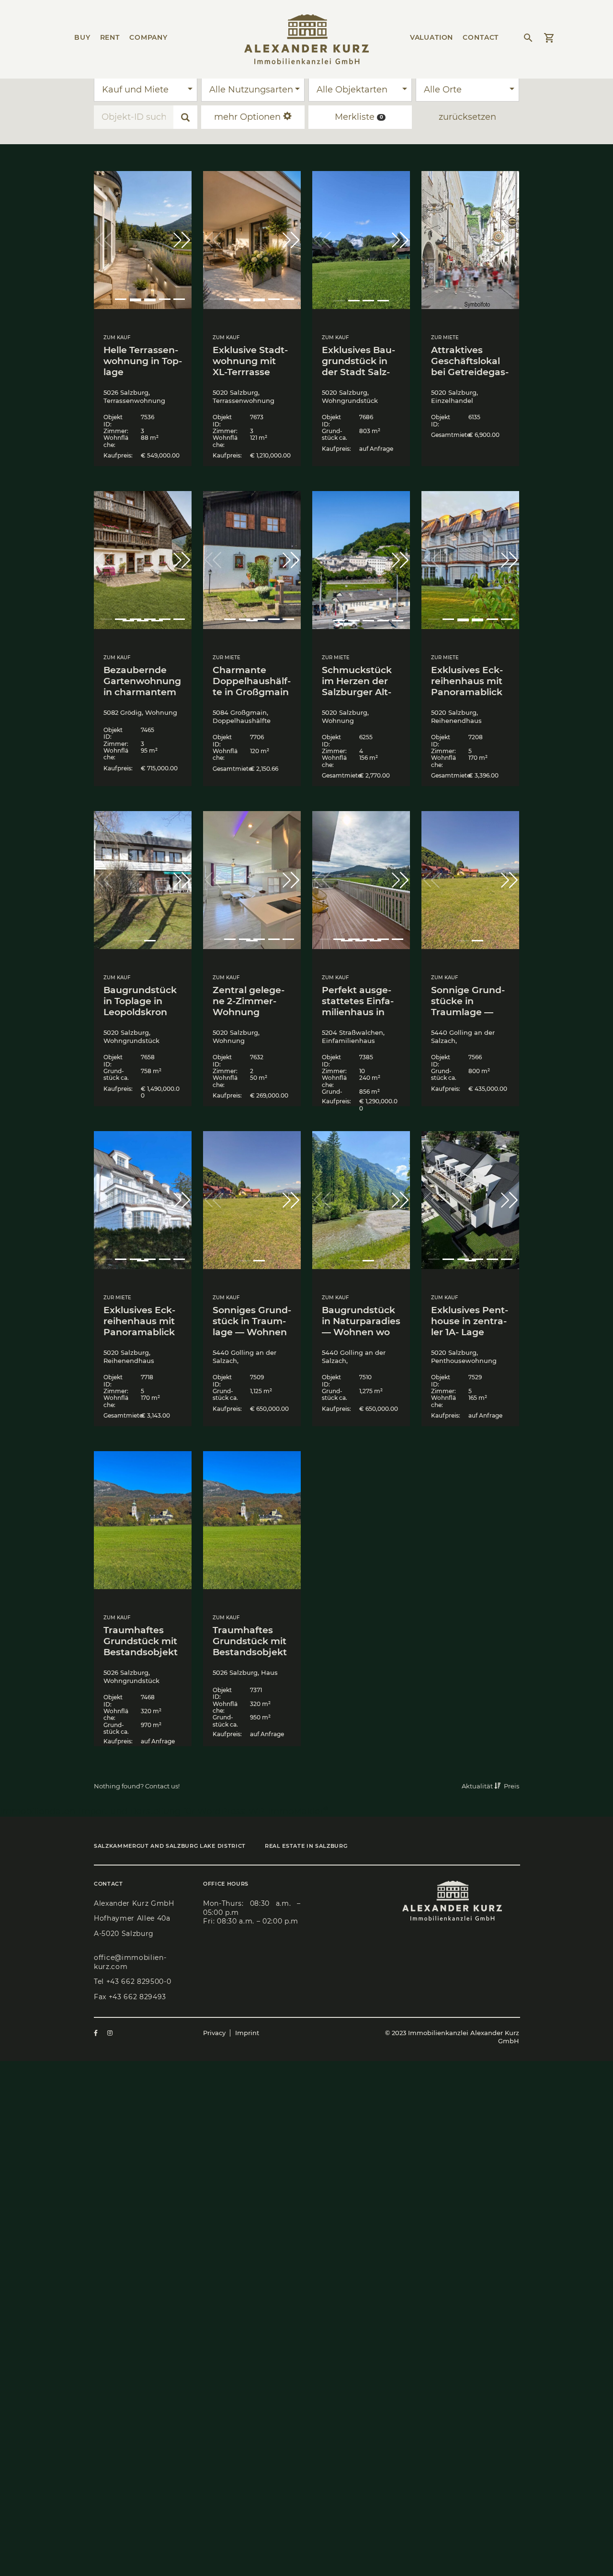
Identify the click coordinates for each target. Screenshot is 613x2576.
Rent (110, 37)
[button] (182, 240)
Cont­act (481, 37)
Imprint (247, 2033)
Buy (82, 37)
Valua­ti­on (432, 37)
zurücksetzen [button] (467, 117)
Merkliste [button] (359, 117)
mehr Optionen (249, 117)
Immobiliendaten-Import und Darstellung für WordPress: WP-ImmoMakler (164, 1811)
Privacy (214, 2033)
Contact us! (162, 1786)
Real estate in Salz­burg (306, 1846)
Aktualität (478, 1786)
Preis (511, 1786)
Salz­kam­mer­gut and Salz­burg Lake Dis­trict (170, 1846)
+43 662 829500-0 (139, 1981)
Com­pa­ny (148, 37)
